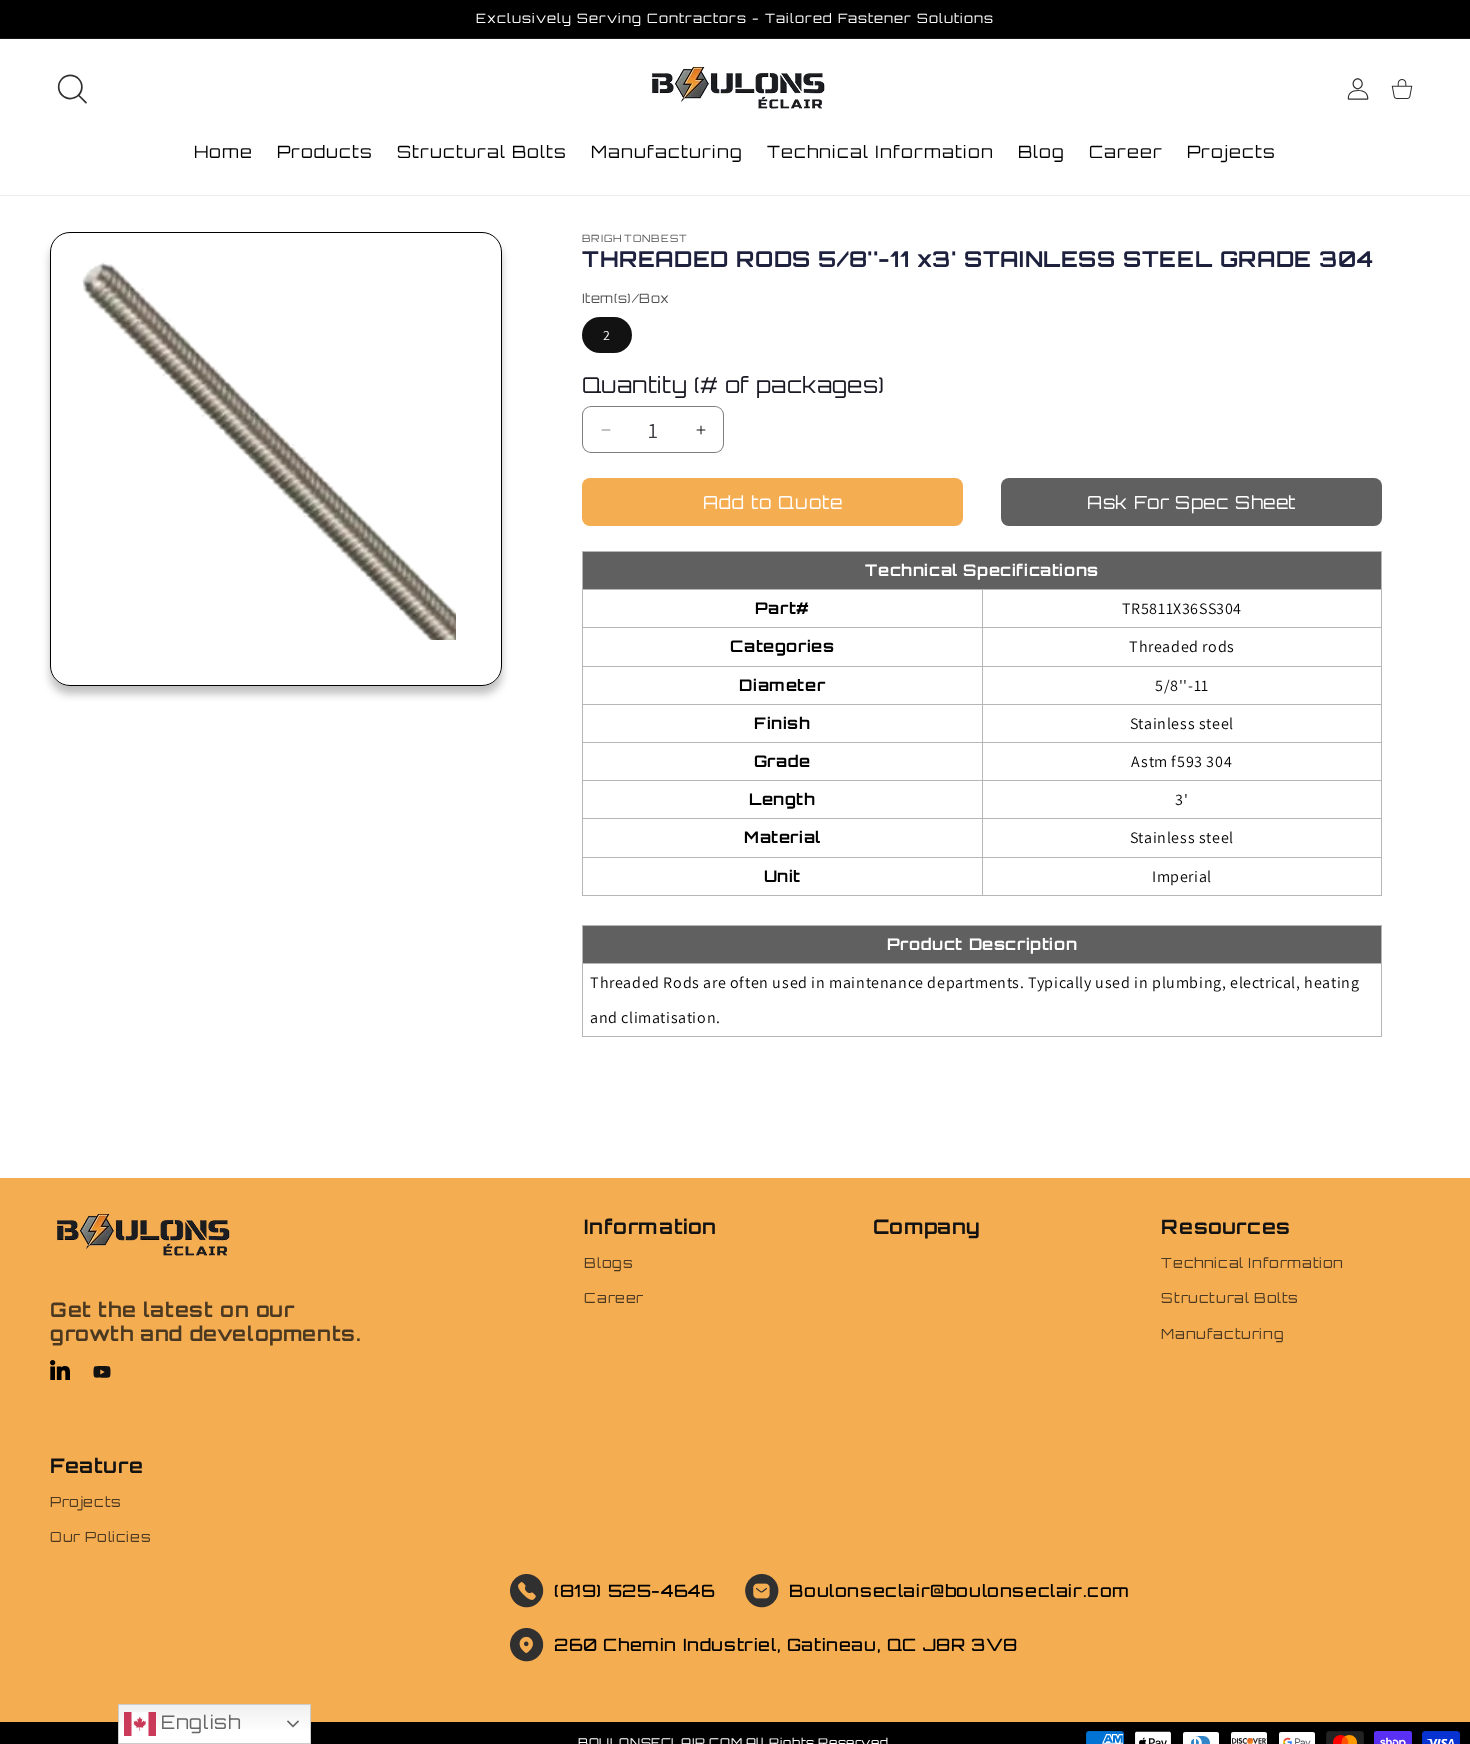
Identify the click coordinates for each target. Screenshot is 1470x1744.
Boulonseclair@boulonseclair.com (959, 1590)
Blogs (608, 1262)
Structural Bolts (1230, 1297)
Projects (86, 1501)
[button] (72, 89)
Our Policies (100, 1536)
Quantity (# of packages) (733, 384)
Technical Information (1252, 1262)
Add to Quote (773, 502)
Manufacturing (1222, 1332)
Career (614, 1297)
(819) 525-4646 (634, 1590)
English (198, 1722)
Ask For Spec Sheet (1191, 502)
